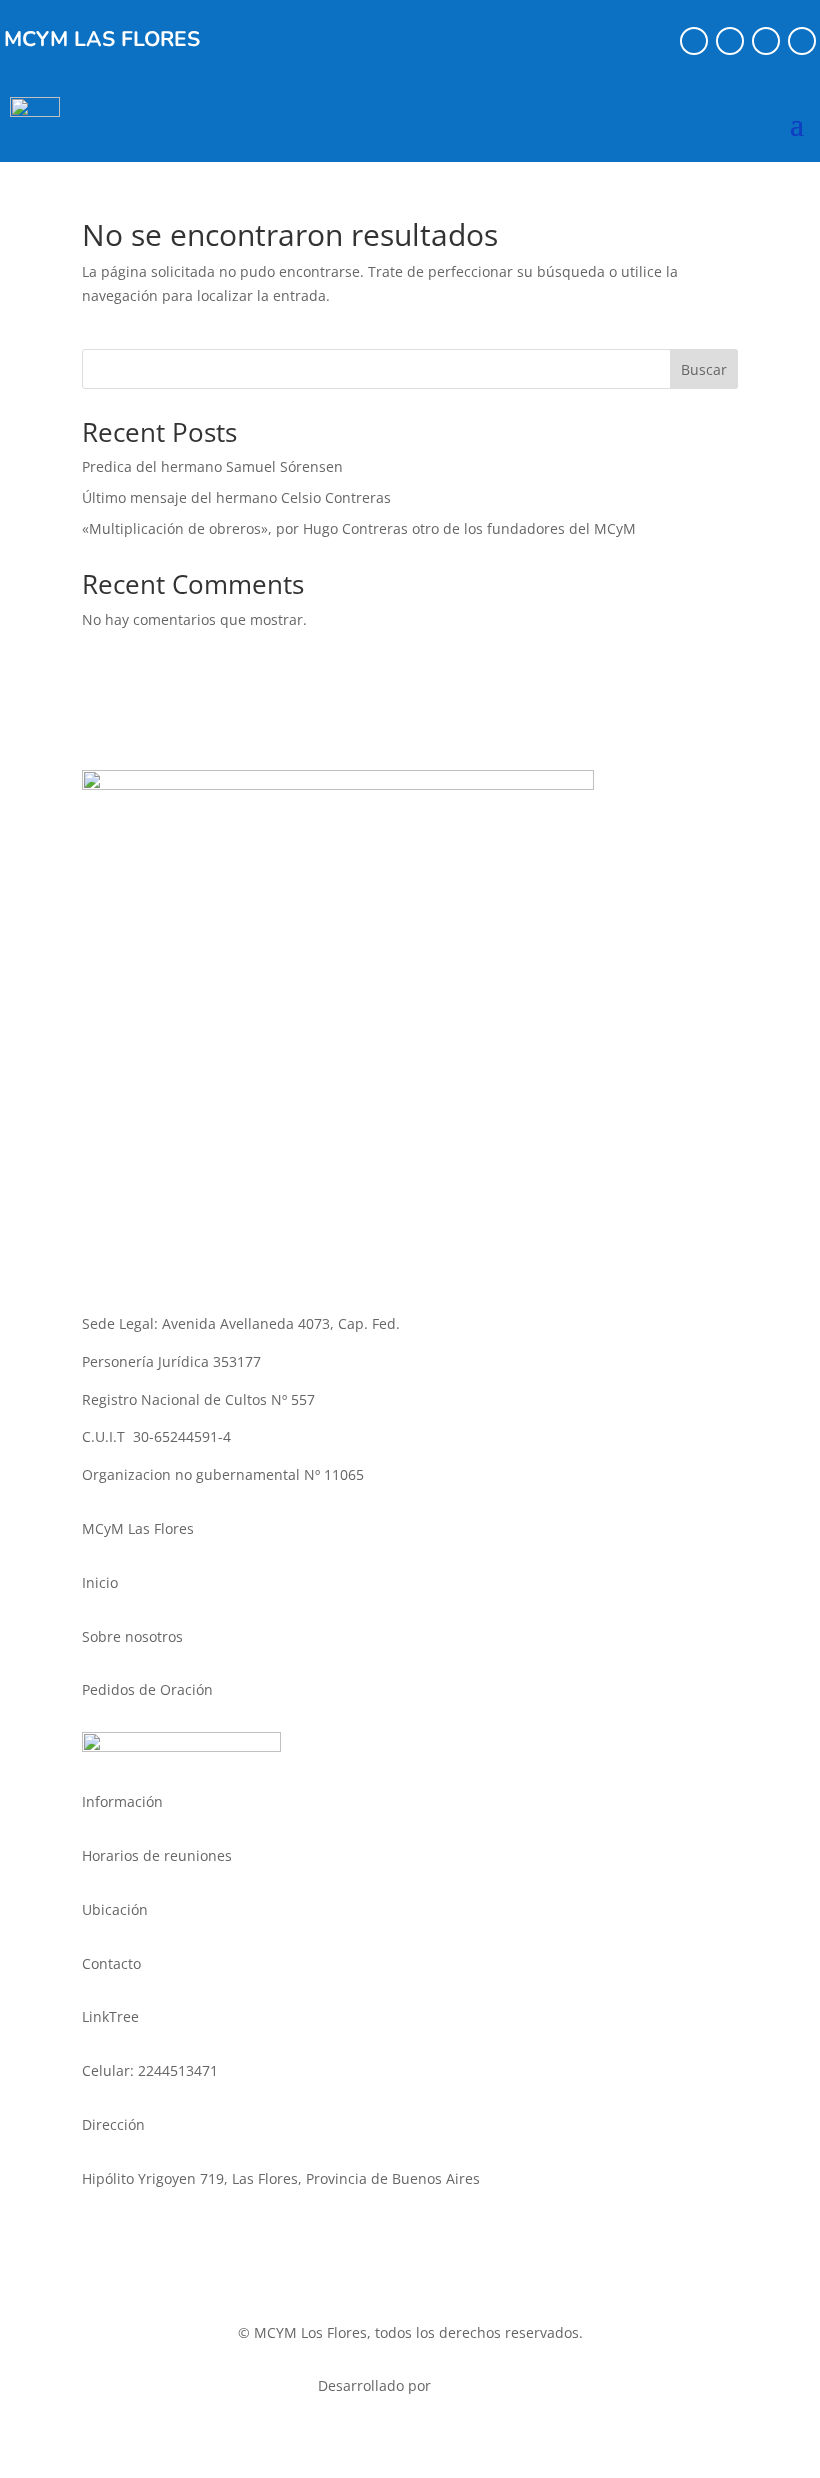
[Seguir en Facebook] (694, 41)
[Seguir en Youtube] (802, 41)
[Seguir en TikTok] (766, 41)
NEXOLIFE (469, 2385)
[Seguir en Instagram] (730, 41)
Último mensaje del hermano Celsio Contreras (236, 497)
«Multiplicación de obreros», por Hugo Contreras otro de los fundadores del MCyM (359, 528)
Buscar (704, 369)
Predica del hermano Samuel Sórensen (212, 466)
